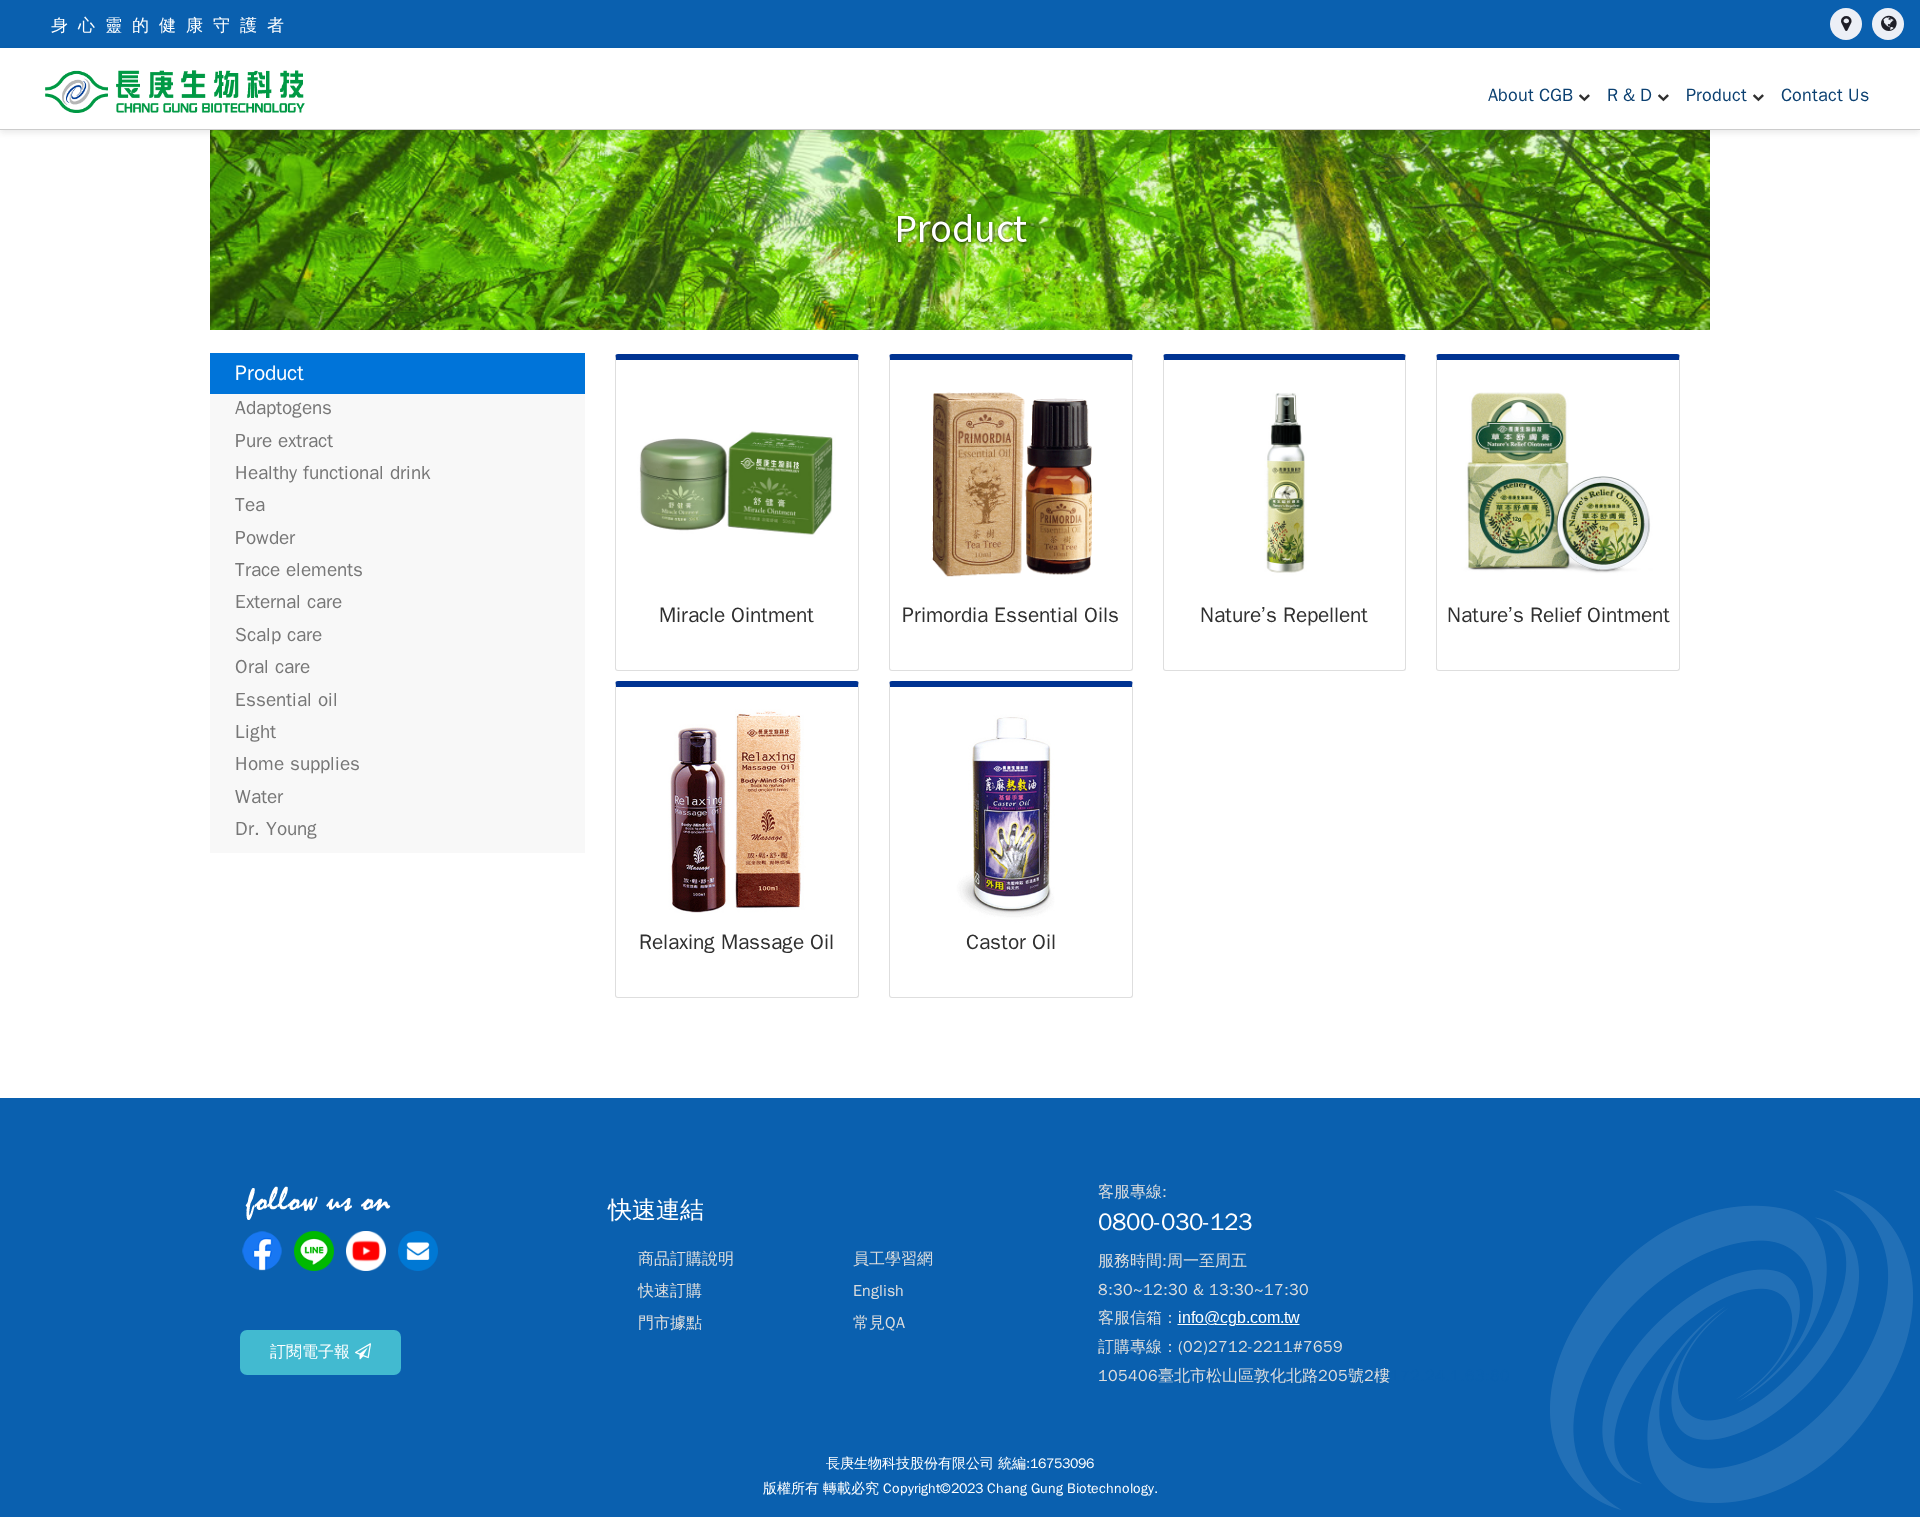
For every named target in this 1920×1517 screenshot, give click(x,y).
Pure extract (284, 441)
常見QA (879, 1323)
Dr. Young (276, 829)
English (878, 1291)
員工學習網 (893, 1259)
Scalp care (278, 635)
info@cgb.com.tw (1239, 1317)
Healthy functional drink (333, 473)
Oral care (272, 667)
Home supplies (297, 764)
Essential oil (286, 700)
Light (255, 732)
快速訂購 (670, 1291)
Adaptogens (283, 408)
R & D (1629, 95)
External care (288, 602)
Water (259, 797)
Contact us (1825, 95)
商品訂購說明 (686, 1259)
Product (1716, 95)
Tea (250, 505)
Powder (265, 538)
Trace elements (299, 570)
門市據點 (670, 1323)
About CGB (1530, 95)
